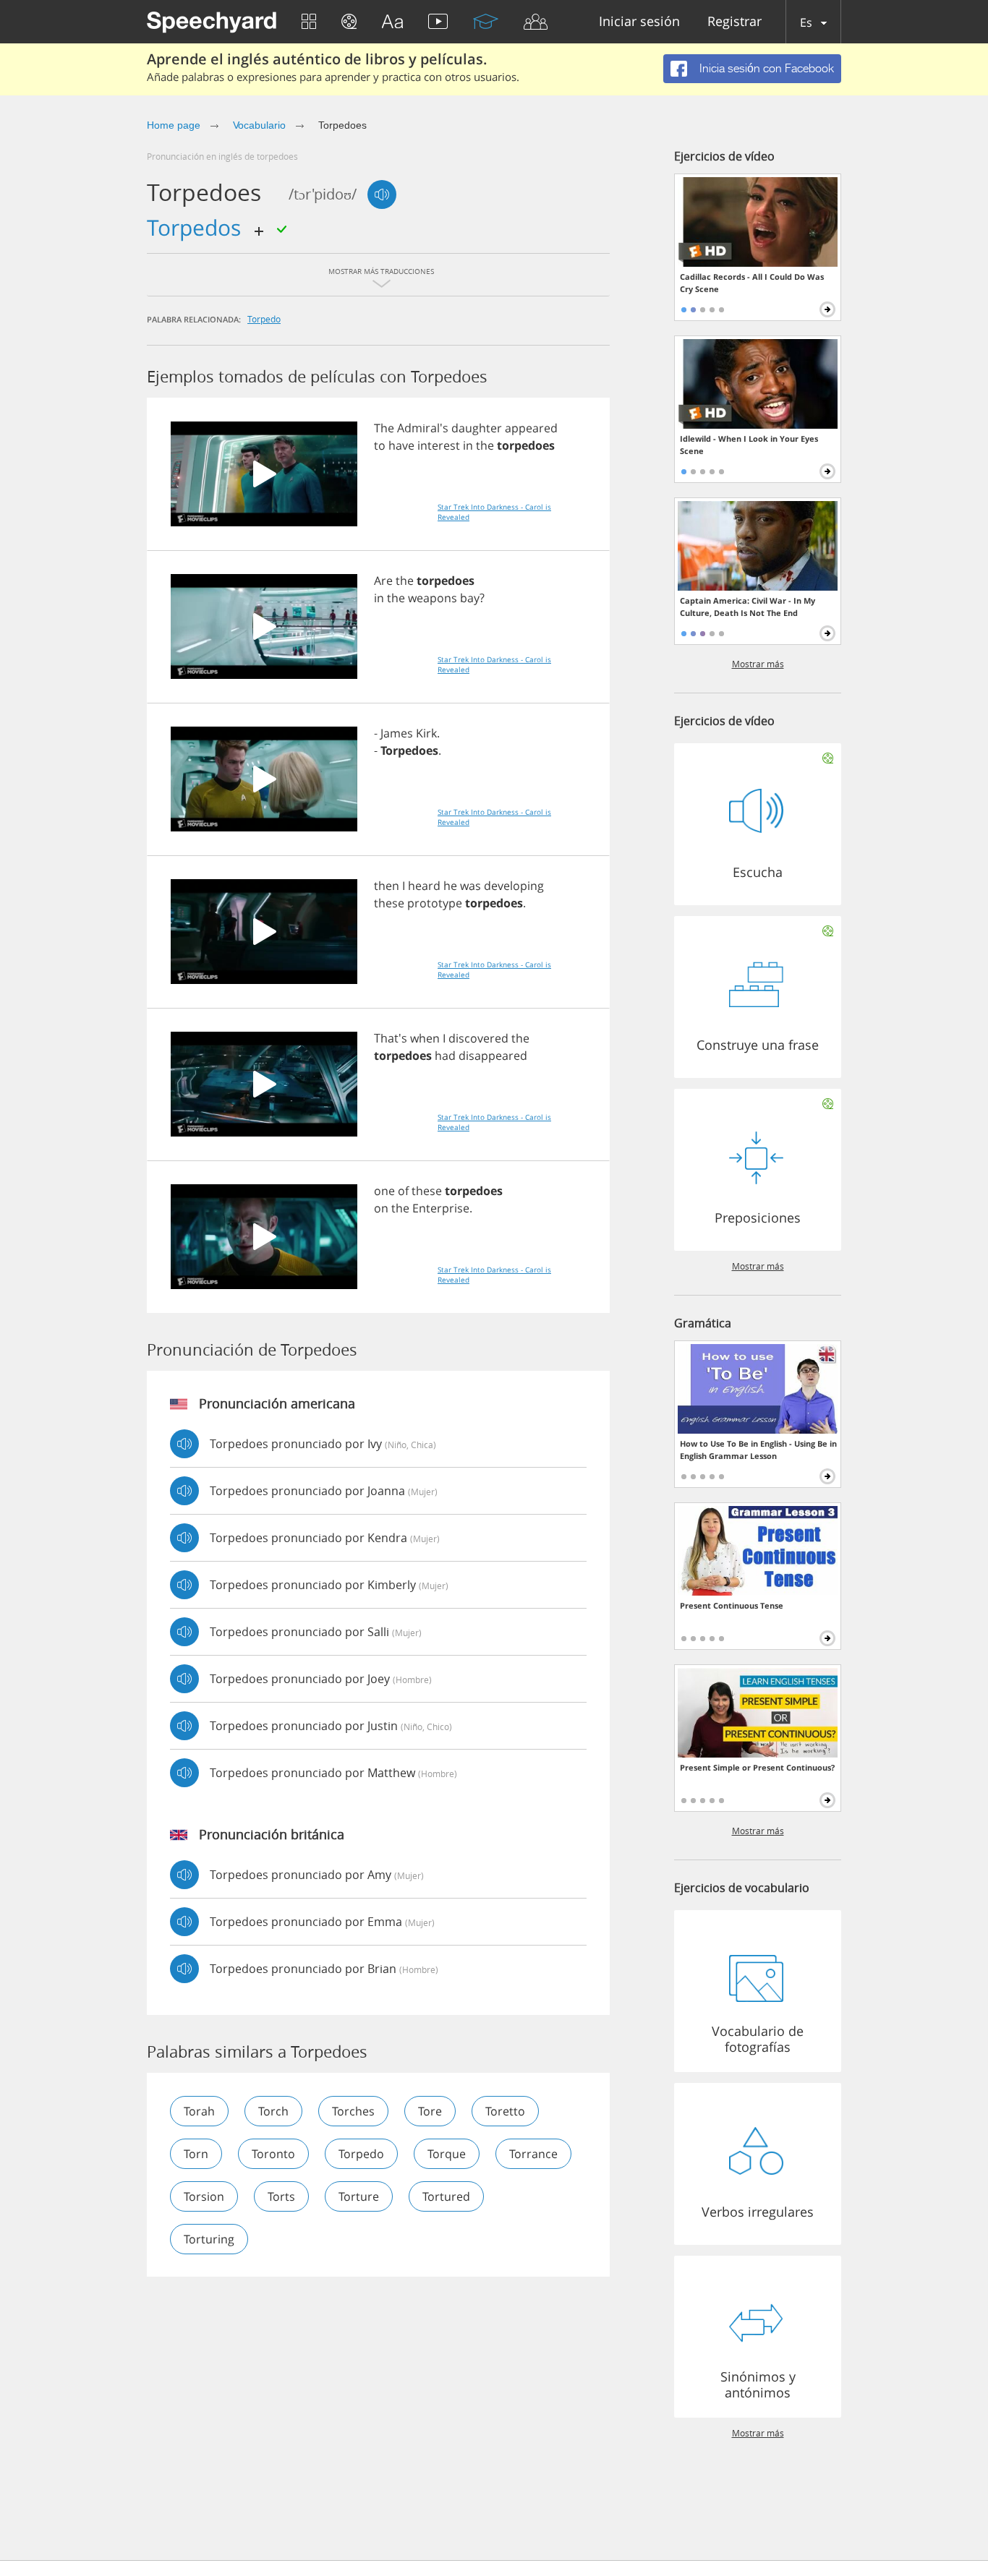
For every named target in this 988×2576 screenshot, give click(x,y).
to (380, 445)
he (450, 886)
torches (353, 2111)
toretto (505, 2111)
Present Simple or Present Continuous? (757, 1767)
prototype (435, 903)
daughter (477, 428)
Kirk (426, 733)
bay (470, 598)
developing (514, 886)
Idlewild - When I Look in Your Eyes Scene (749, 445)
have (401, 445)
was (470, 886)
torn (196, 2154)
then (387, 886)
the (485, 445)
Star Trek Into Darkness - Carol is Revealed (494, 512)
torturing (209, 2239)
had (445, 1056)
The (384, 428)
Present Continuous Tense (732, 1605)
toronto (273, 2154)
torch (273, 2111)
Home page (174, 125)
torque (447, 2154)
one (384, 1191)
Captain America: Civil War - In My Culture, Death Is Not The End (748, 607)
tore (430, 2111)
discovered (478, 1038)
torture (359, 2196)
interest (439, 445)
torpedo (264, 319)
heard (424, 886)
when (425, 1038)
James (397, 733)
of (403, 1191)
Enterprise (441, 1208)
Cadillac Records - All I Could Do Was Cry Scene (752, 283)
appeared (531, 428)
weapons (433, 598)
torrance (533, 2154)
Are (383, 581)
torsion (204, 2196)
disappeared (493, 1056)
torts (281, 2196)
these (389, 903)
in (468, 445)
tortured (446, 2196)
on (381, 1208)
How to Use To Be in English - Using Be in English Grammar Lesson (758, 1450)
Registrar (734, 22)
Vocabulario (259, 125)
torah (199, 2111)
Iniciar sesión (639, 22)
